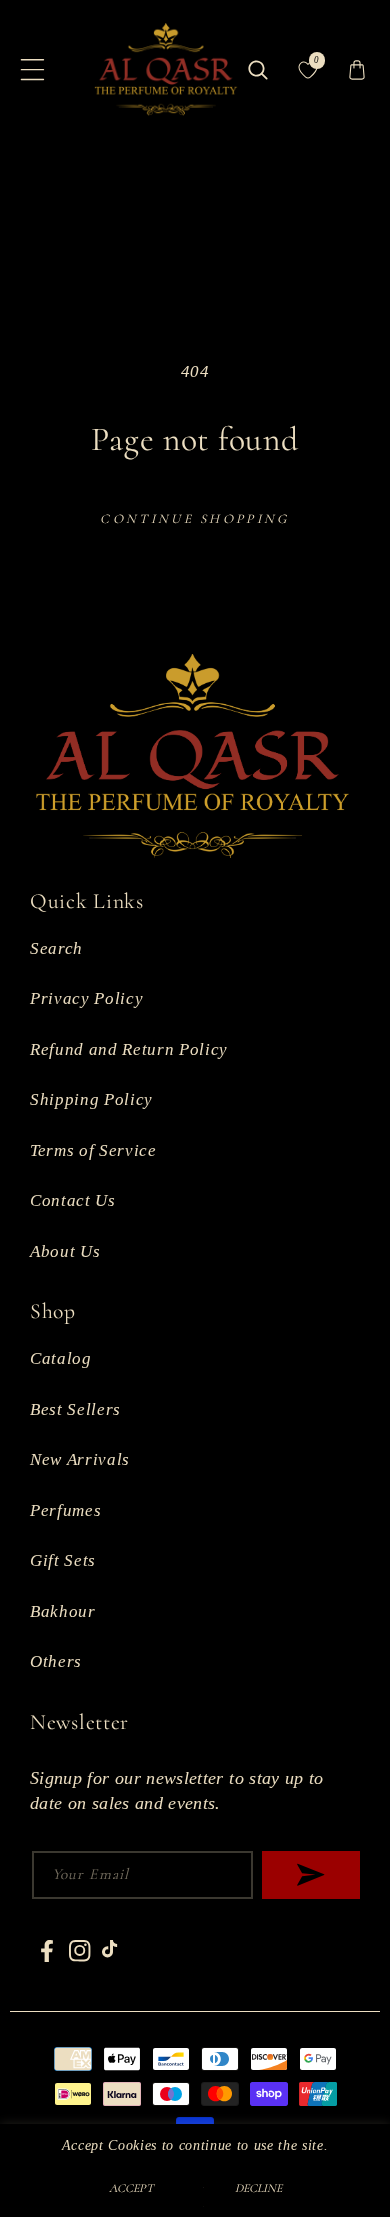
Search (56, 948)
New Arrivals (80, 1459)
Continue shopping (194, 519)
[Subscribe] (311, 1875)
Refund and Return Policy (129, 1049)
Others (56, 1661)
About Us (65, 1251)
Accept (131, 2188)
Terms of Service (93, 1150)
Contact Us (73, 1200)
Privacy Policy (86, 998)
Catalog (61, 1358)
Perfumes (65, 1510)
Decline (258, 2188)
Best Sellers (75, 1409)
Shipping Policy (91, 1099)
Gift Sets (63, 1560)
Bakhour (63, 1611)
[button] (33, 69)
